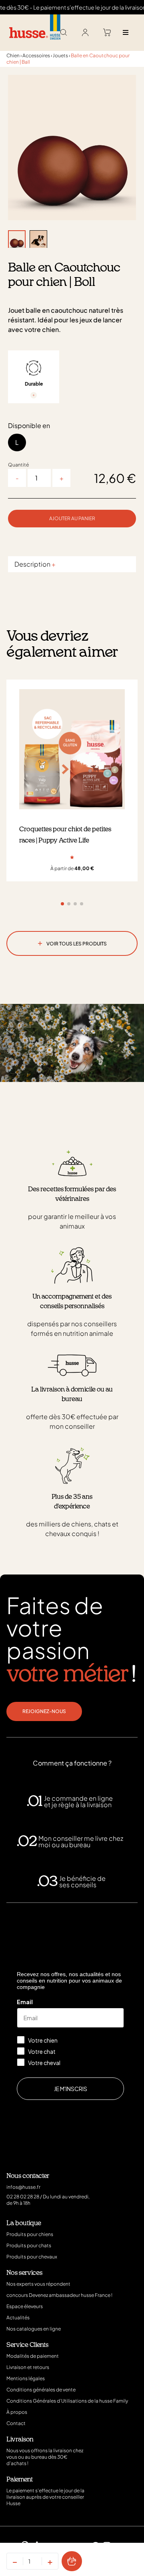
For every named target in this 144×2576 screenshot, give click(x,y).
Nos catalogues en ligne (34, 2329)
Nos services (24, 2273)
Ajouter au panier (72, 518)
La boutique (24, 2223)
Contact (16, 2423)
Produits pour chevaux (32, 2257)
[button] (62, 904)
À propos (17, 2412)
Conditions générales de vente (41, 2390)
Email (25, 2002)
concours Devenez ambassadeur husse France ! (59, 2295)
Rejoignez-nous (44, 1711)
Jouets (60, 55)
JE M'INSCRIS (71, 2089)
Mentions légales (26, 2378)
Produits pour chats (29, 2245)
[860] (72, 2561)
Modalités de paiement (33, 2356)
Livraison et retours (28, 2367)
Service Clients (27, 2345)
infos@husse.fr (23, 2187)
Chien (13, 55)
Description (35, 564)
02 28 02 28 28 (23, 2197)
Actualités (18, 2318)
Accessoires (36, 55)
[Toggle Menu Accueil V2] (125, 33)
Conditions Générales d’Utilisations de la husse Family (67, 2401)
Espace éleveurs (25, 2306)
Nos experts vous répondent (38, 2284)
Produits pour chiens (30, 2234)
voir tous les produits (72, 942)
